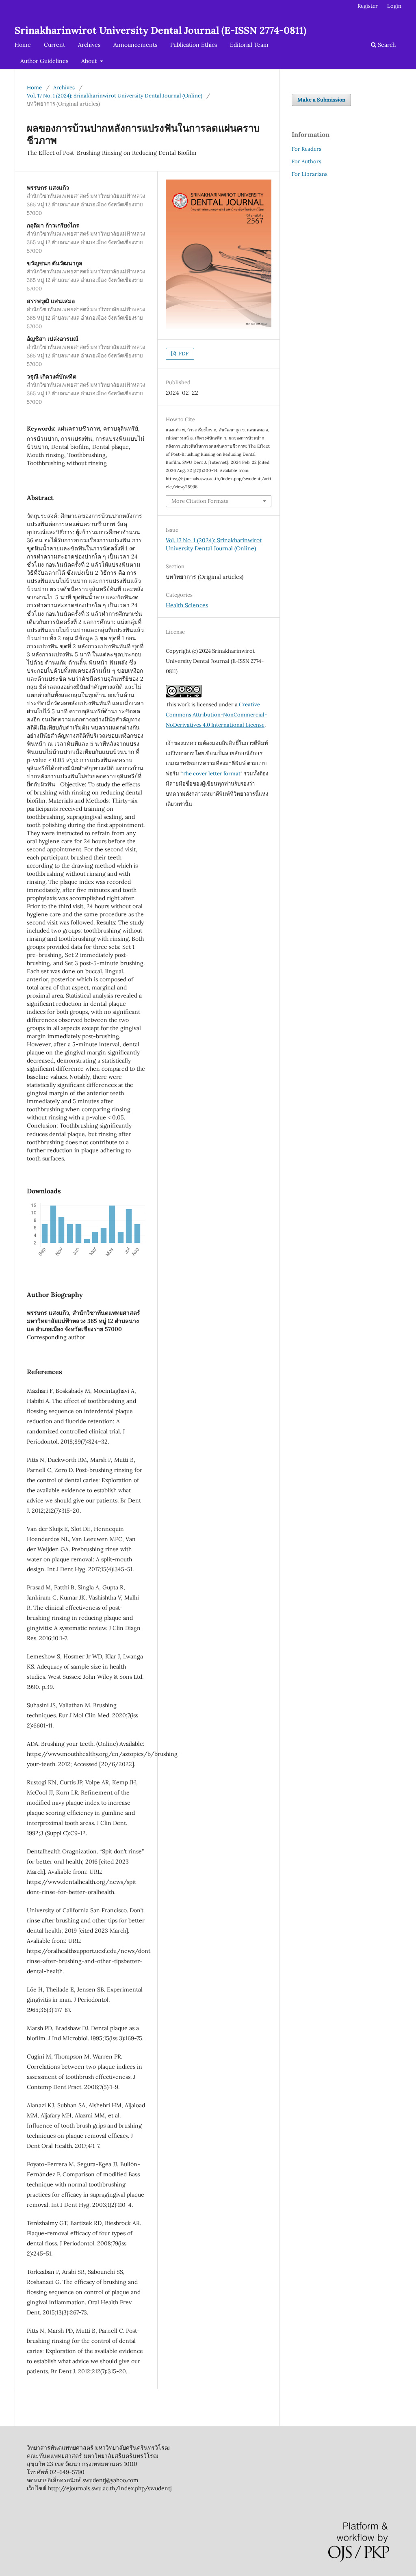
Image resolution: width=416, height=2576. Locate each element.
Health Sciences (187, 605)
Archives (89, 45)
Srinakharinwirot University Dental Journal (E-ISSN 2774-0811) (160, 30)
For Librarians (310, 174)
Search (386, 45)
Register (368, 6)
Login (394, 6)
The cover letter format (211, 774)
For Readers (307, 149)
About (90, 61)
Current (54, 45)
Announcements (135, 45)
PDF (183, 354)
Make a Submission (321, 100)
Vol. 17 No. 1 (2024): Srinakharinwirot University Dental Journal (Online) (115, 96)
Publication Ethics (194, 45)
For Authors (307, 161)
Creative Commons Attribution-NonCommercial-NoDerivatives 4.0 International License (216, 715)
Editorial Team (249, 45)
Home (23, 45)
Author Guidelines (44, 61)
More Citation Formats (200, 501)
